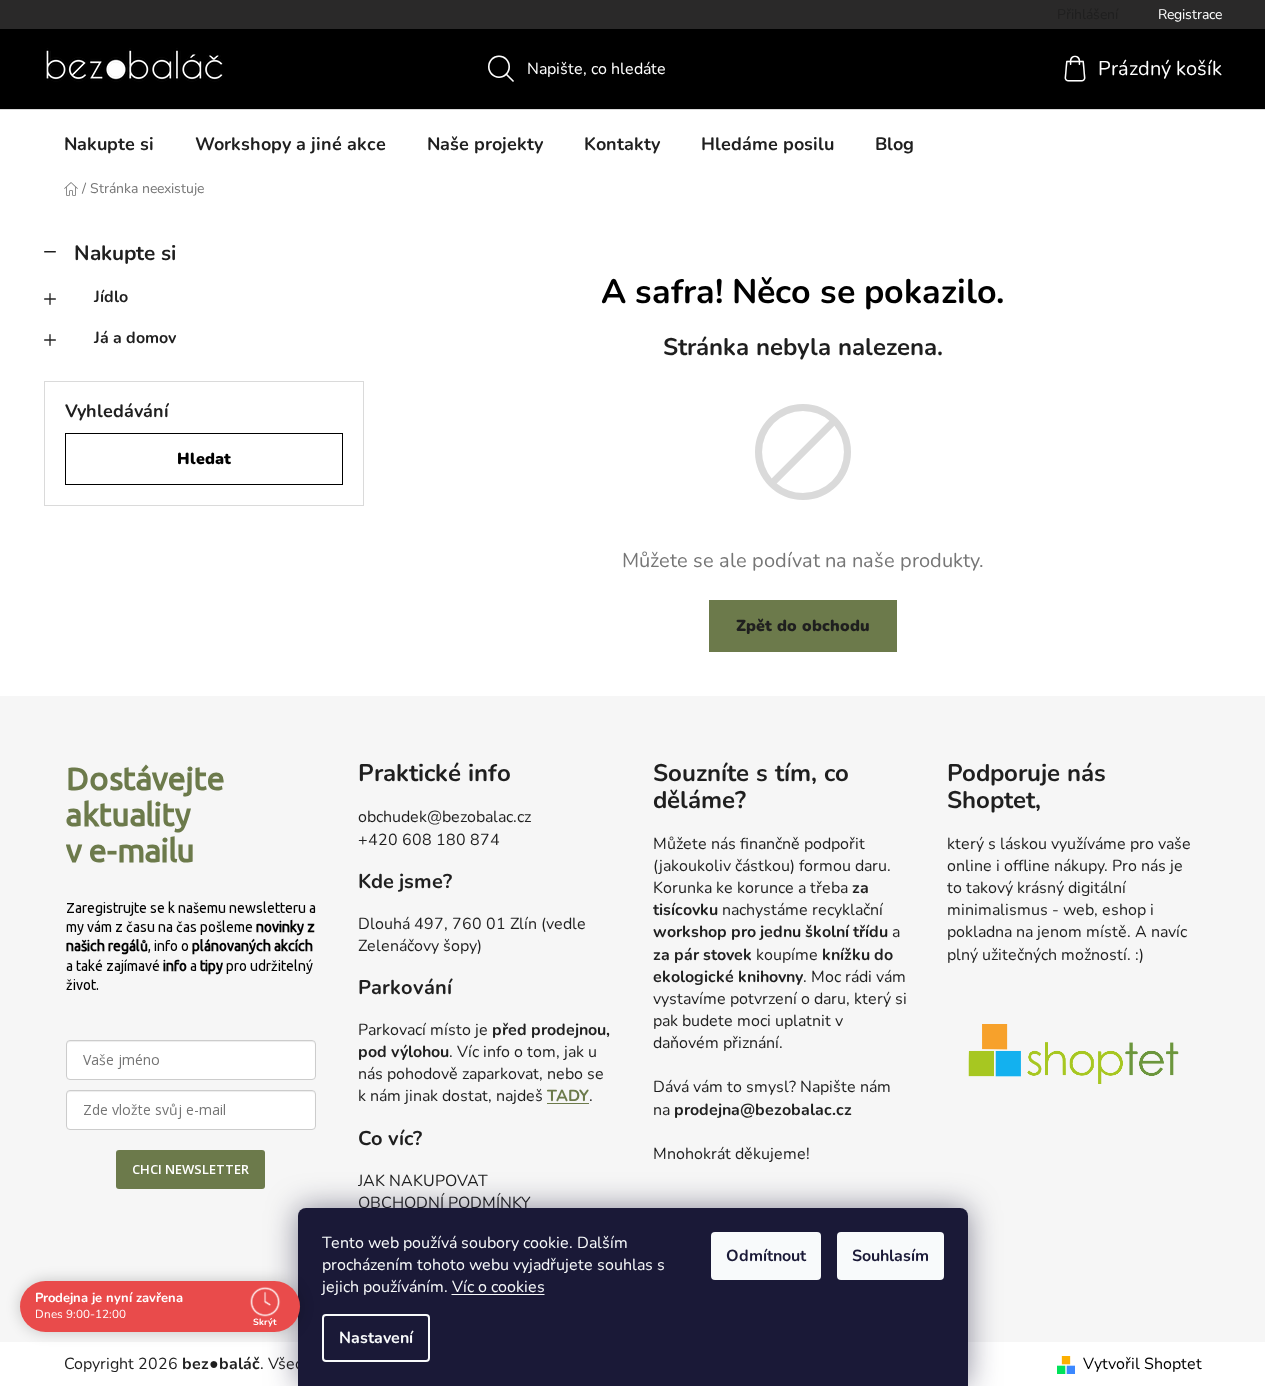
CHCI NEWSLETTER (190, 1169)
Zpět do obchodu (803, 626)
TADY (568, 1096)
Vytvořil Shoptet (1142, 1364)
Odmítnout (766, 1256)
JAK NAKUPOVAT (423, 1181)
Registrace (1190, 14)
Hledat (204, 459)
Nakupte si (125, 253)
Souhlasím (890, 1256)
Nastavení (376, 1338)
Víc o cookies (498, 1287)
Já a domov (135, 338)
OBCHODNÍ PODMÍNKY (444, 1203)
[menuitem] (109, 144)
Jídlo (111, 297)
